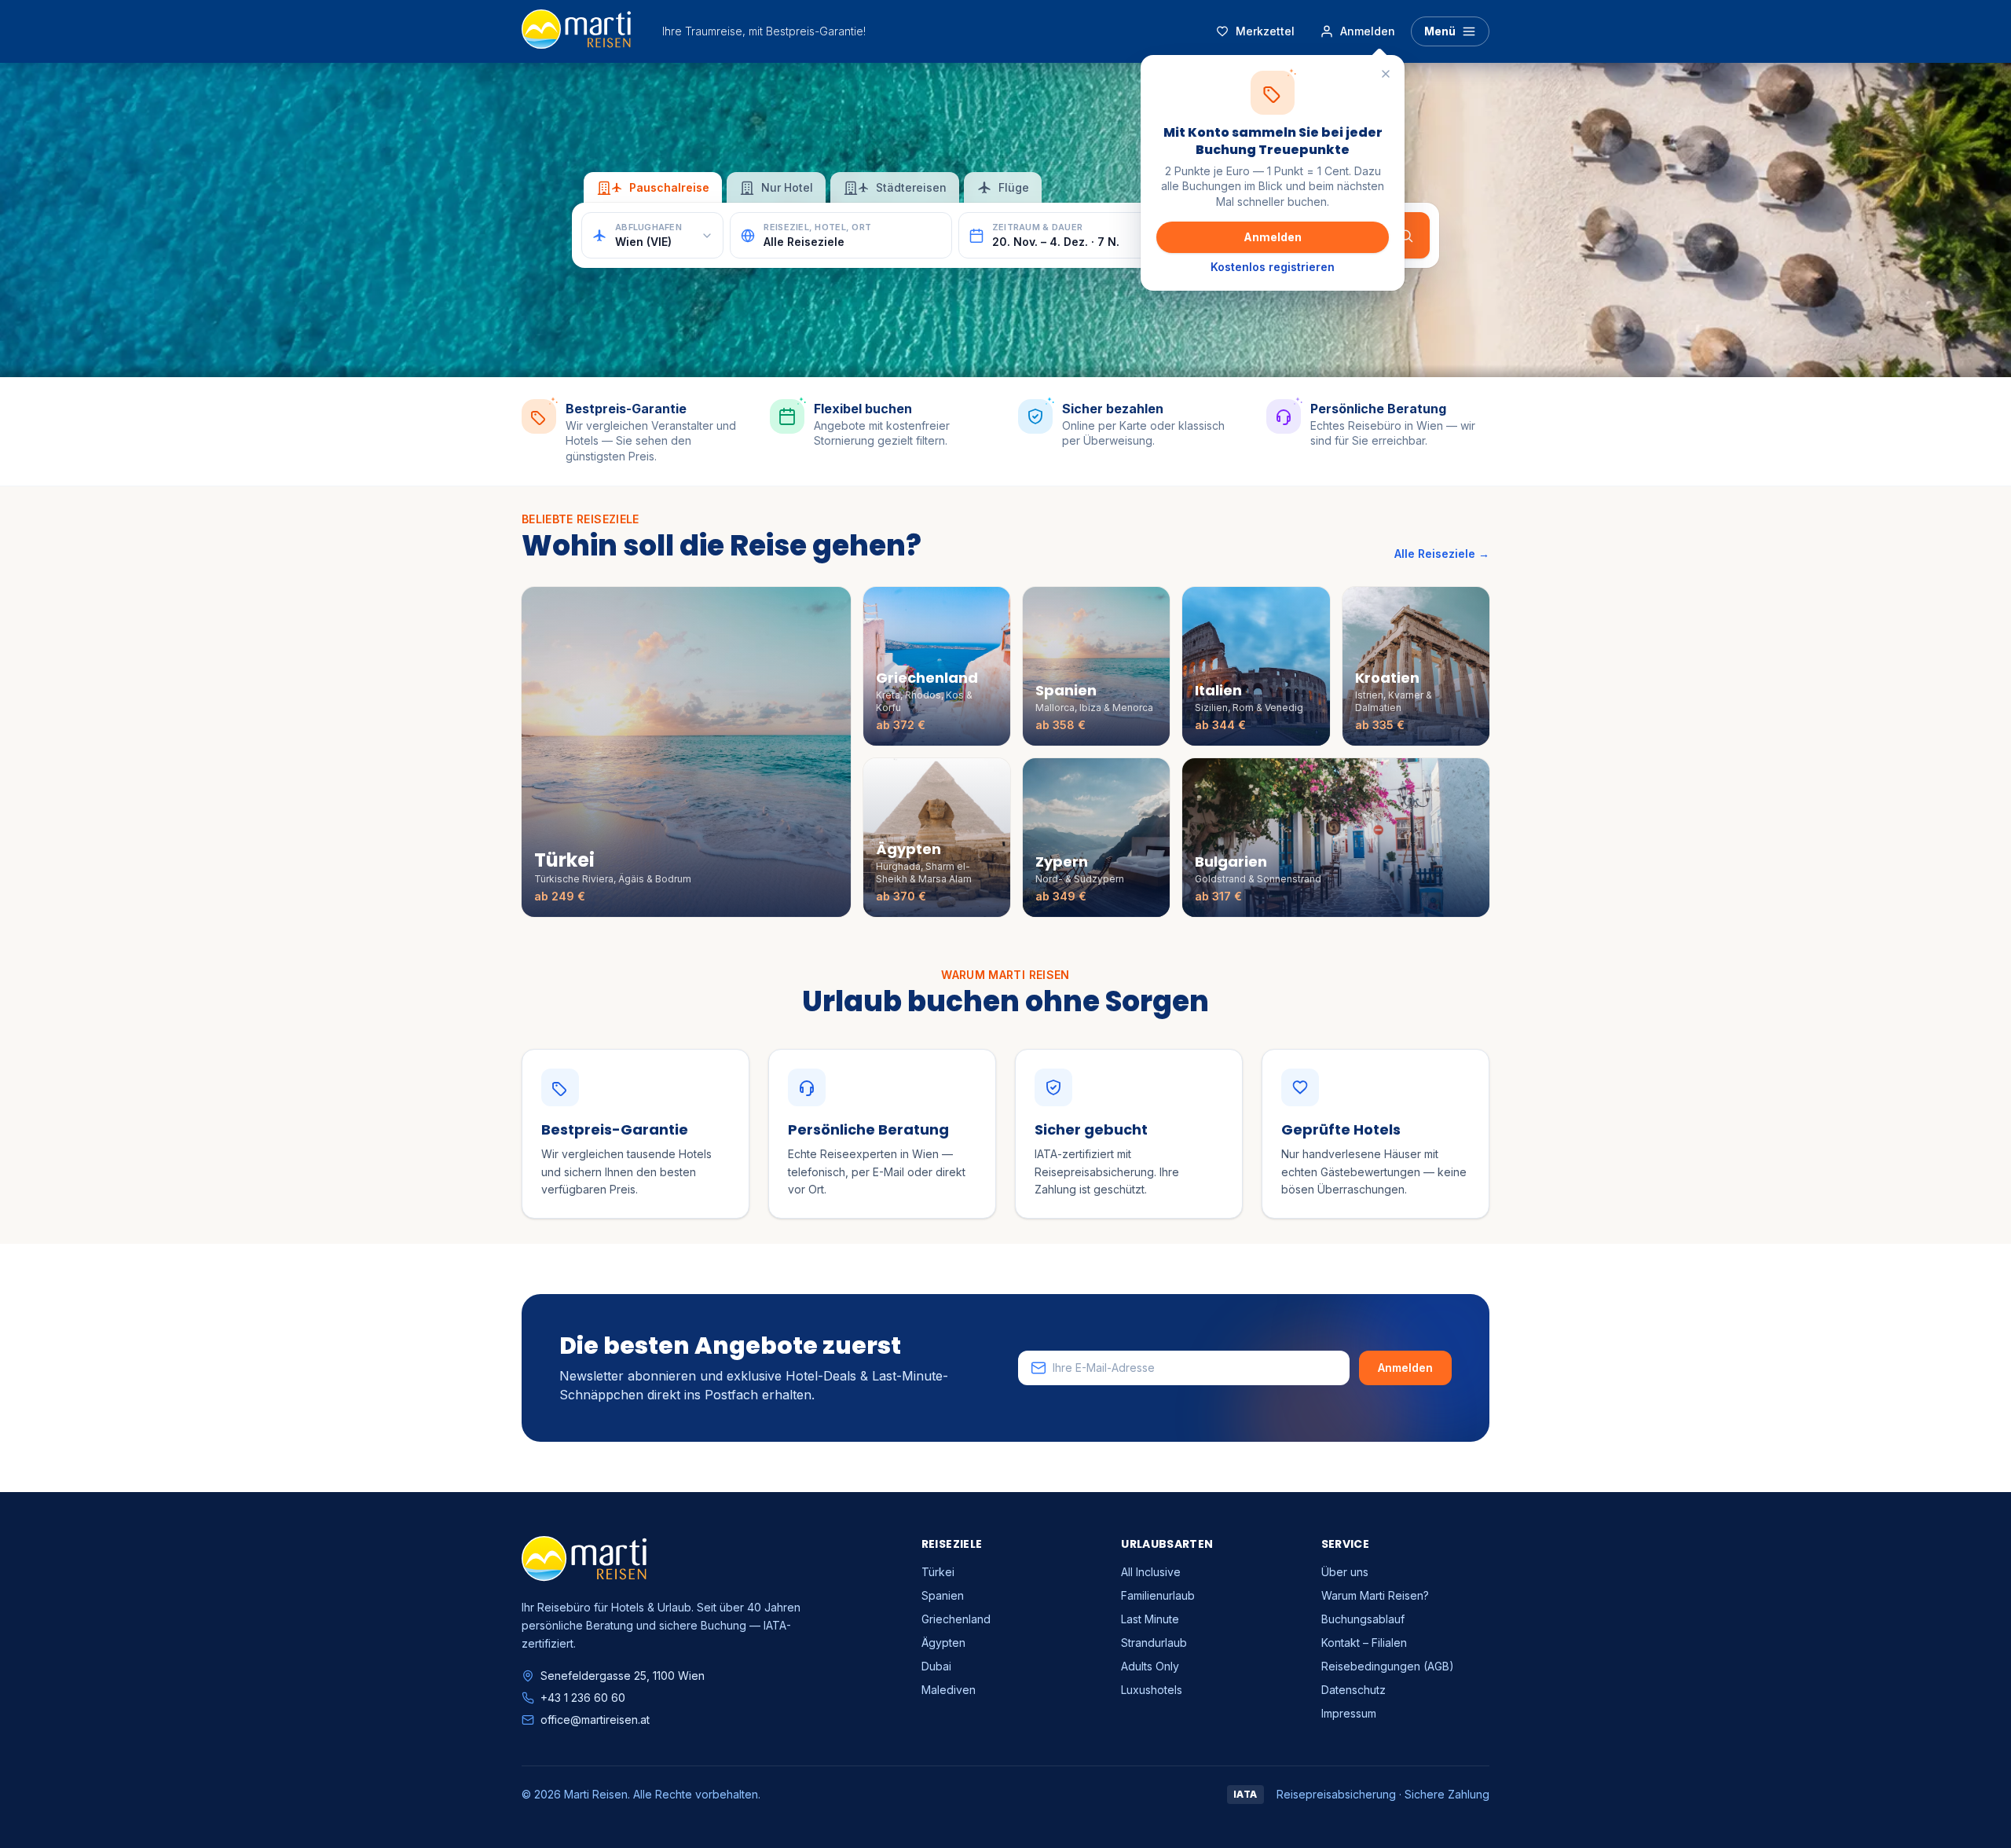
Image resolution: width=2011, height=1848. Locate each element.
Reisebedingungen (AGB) (1388, 1666)
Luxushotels (1152, 1690)
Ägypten (943, 1643)
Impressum (1349, 1713)
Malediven (949, 1690)
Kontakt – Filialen (1364, 1643)
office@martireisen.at (595, 1720)
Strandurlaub (1154, 1643)
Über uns (1345, 1572)
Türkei (938, 1572)
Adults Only (1150, 1666)
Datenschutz (1353, 1690)
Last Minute (1150, 1619)
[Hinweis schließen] (1386, 74)
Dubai (936, 1666)
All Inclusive (1151, 1572)
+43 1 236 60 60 (583, 1698)
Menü (1440, 31)
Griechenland (956, 1619)
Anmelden (1273, 237)
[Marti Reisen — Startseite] (576, 31)
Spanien (943, 1595)
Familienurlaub (1158, 1595)
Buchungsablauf (1363, 1619)
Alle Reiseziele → (1442, 554)
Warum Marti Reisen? (1375, 1595)
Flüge (1014, 187)
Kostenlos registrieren (1273, 267)
